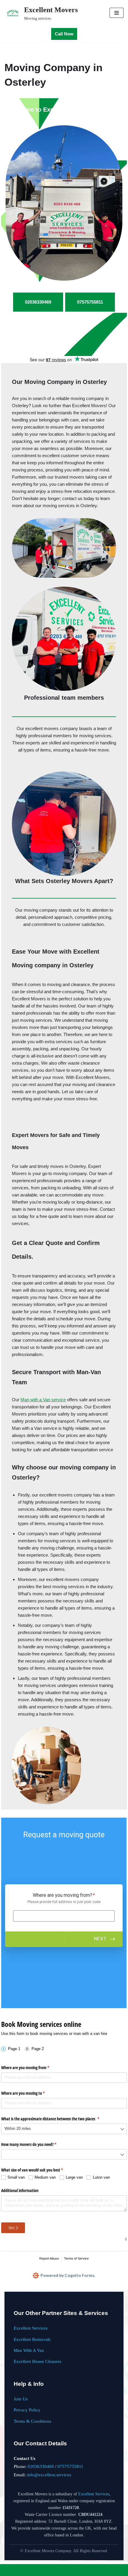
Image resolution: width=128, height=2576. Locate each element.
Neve (41, 2570)
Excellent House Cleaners (38, 2361)
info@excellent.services (49, 2475)
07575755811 (70, 2466)
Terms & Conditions (32, 2421)
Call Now (64, 34)
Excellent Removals (32, 2339)
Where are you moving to (30, 2093)
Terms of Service (76, 2258)
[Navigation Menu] (117, 13)
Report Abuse (49, 2258)
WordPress (82, 2570)
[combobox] (64, 2129)
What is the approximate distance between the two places (57, 2119)
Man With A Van (29, 2350)
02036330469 (41, 2466)
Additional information (20, 2190)
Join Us (21, 2399)
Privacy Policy (27, 2410)
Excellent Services (31, 2328)
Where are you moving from (32, 2067)
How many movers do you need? (36, 2144)
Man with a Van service (43, 1400)
